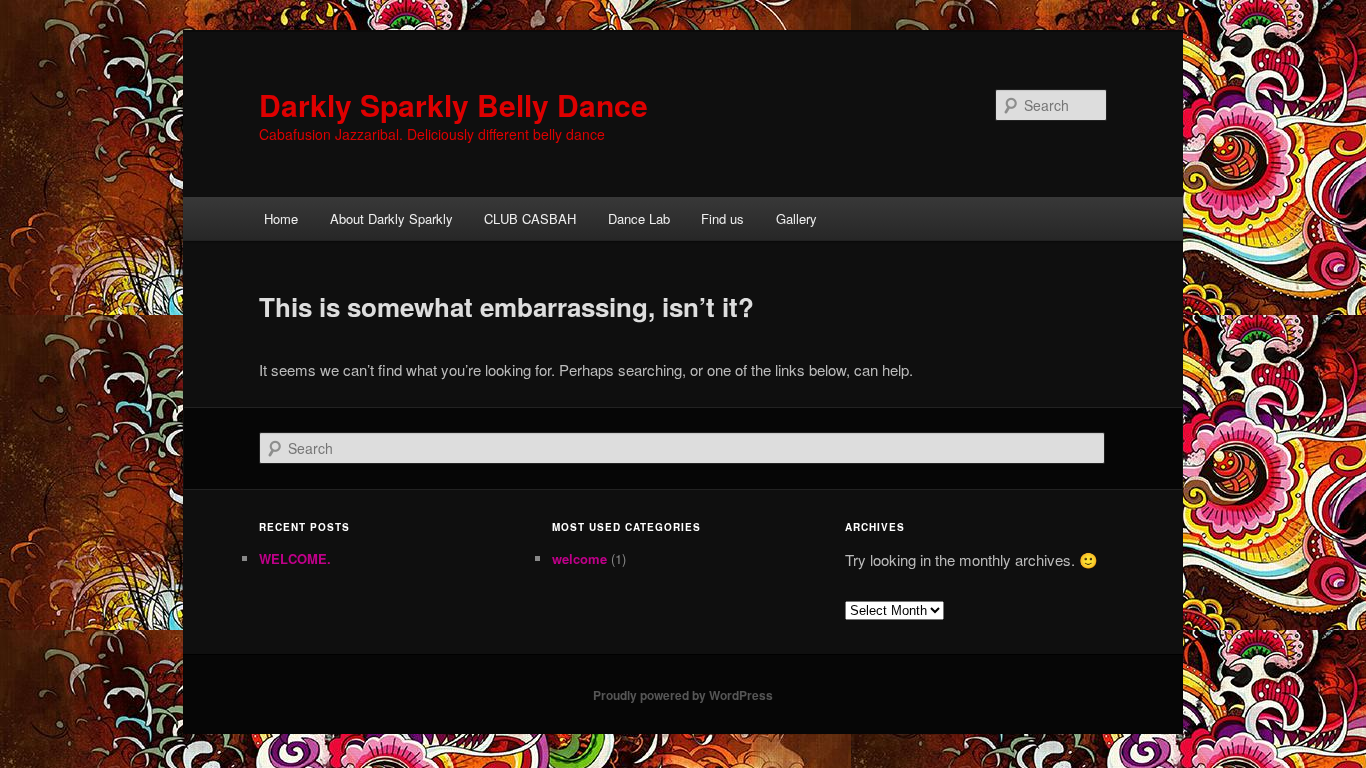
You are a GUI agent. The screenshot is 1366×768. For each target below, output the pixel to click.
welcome (579, 558)
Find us (722, 218)
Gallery (796, 218)
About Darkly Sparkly (391, 218)
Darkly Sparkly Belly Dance (453, 104)
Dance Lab (639, 218)
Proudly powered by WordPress (683, 695)
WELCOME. (295, 558)
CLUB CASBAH (530, 218)
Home (281, 218)
